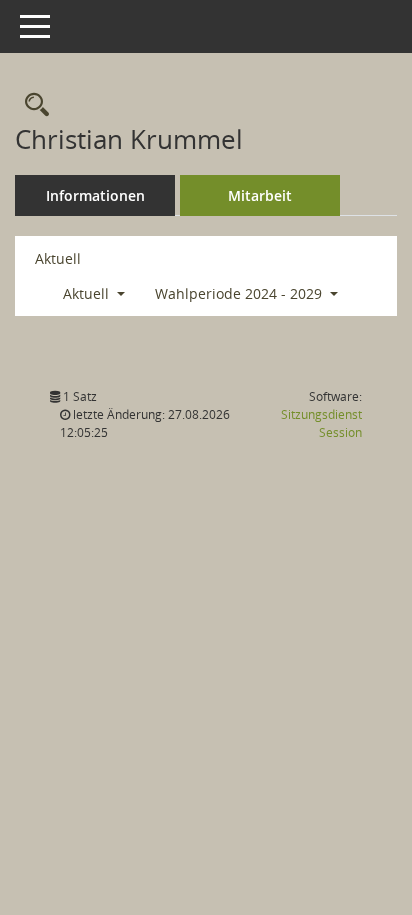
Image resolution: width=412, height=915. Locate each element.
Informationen (95, 195)
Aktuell (58, 258)
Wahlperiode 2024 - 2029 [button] (240, 293)
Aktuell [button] (88, 293)
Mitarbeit (260, 195)
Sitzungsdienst (321, 423)
